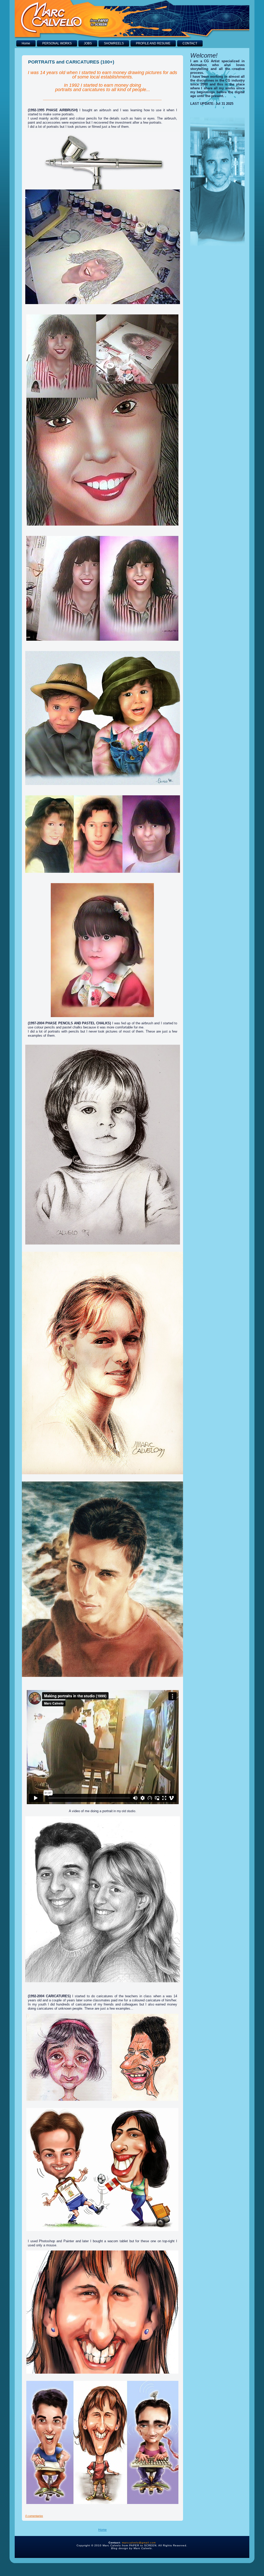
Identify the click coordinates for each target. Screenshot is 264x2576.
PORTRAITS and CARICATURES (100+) (71, 62)
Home (102, 2530)
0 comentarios (34, 2516)
